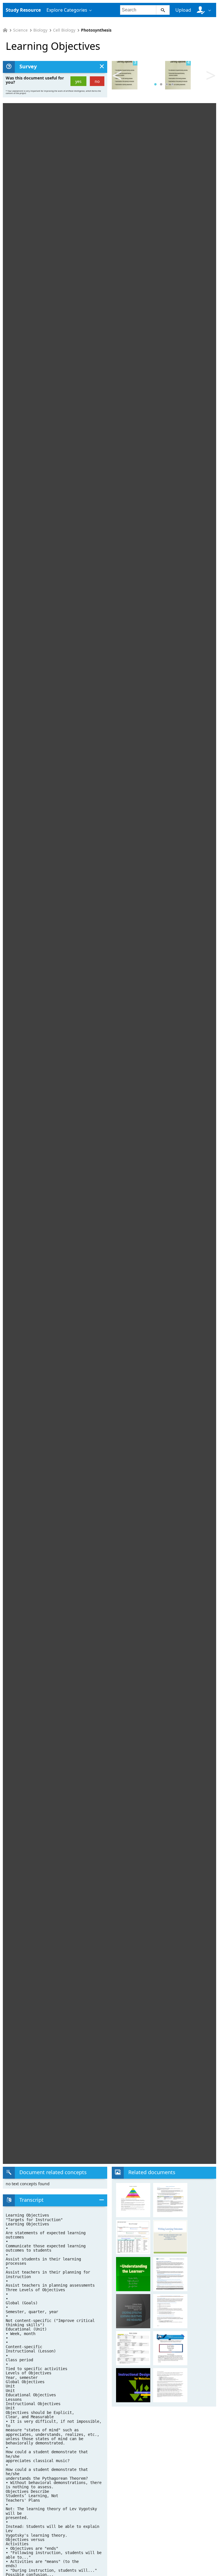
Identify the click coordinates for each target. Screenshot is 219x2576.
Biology (40, 30)
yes (78, 81)
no (97, 81)
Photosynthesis (96, 30)
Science (20, 30)
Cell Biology (64, 30)
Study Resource (23, 10)
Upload (183, 10)
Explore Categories (67, 10)
